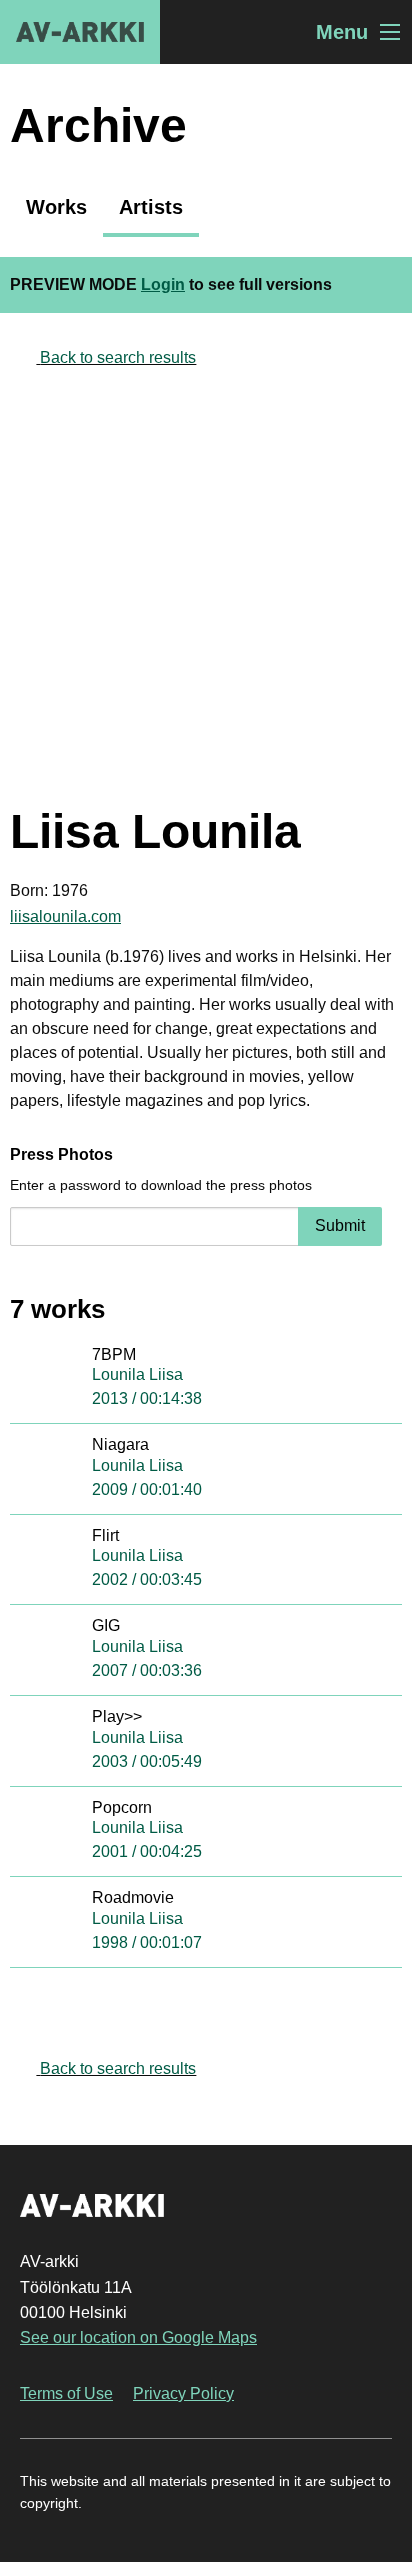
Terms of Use (66, 2393)
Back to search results (118, 357)
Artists (151, 207)
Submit (340, 1225)
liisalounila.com (65, 916)
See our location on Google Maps (138, 2337)
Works (56, 207)
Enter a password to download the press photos (161, 1185)
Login (163, 284)
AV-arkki (80, 32)
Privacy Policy (183, 2393)
